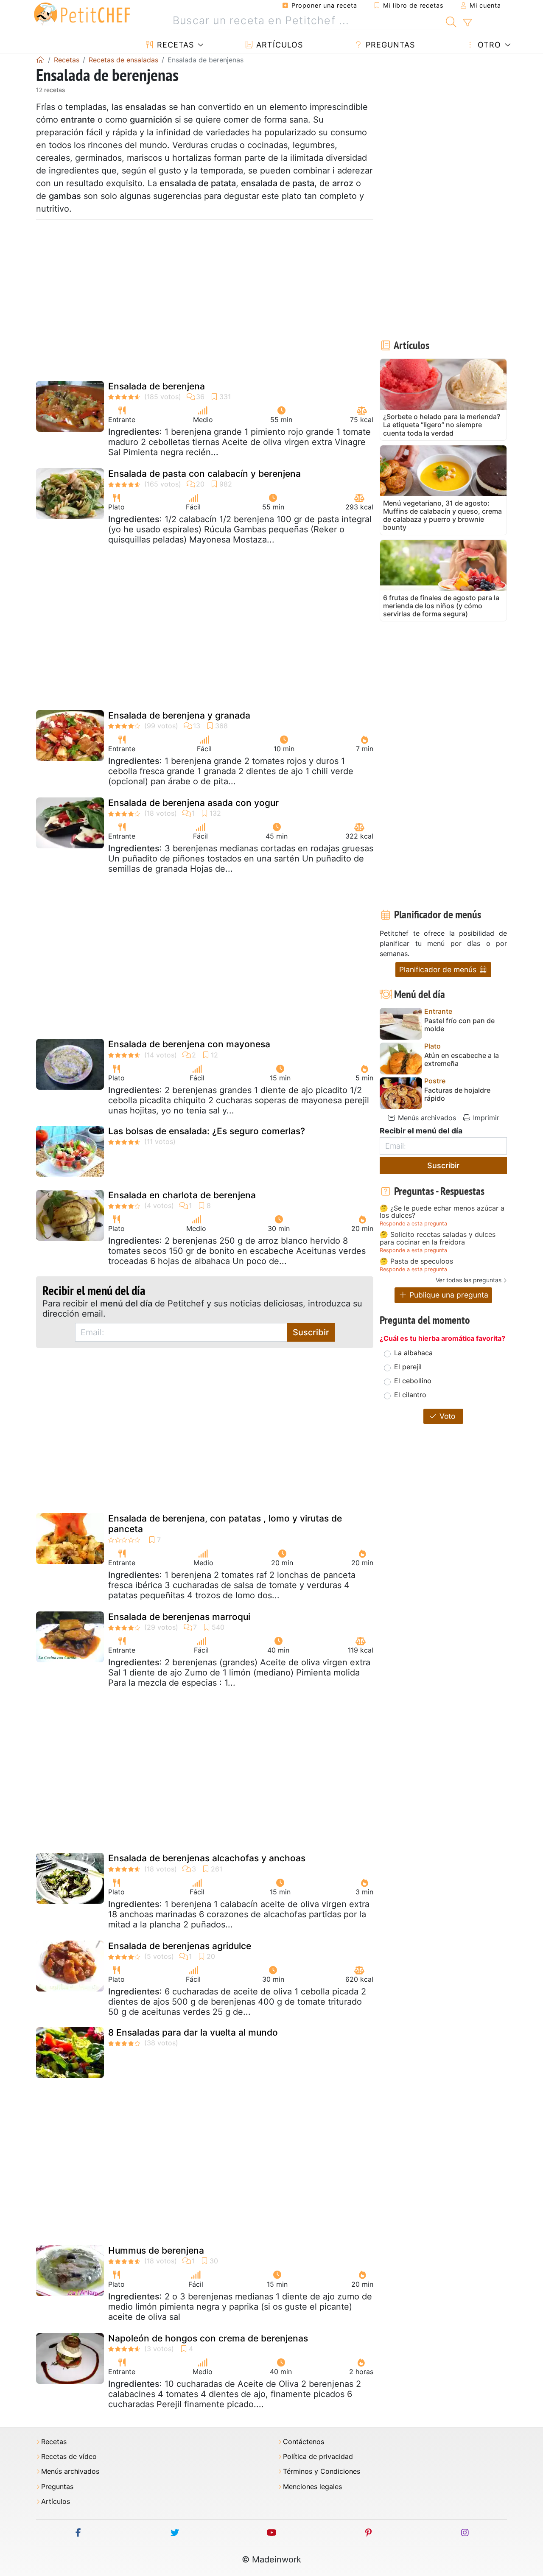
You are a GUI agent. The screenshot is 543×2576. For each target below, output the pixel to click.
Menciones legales (312, 2487)
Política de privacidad (318, 2457)
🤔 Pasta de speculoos (416, 1261)
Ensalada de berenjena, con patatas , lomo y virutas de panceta (225, 1524)
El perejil (408, 1367)
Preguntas (389, 45)
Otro (488, 45)
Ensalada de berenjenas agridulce (180, 1946)
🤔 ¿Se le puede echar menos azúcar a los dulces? (442, 1212)
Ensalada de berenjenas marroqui (179, 1617)
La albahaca (413, 1353)
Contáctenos (304, 2442)
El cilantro (410, 1395)
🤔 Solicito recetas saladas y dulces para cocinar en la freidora (438, 1238)
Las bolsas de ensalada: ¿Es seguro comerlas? (207, 1131)
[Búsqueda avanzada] (467, 23)
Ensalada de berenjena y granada (179, 715)
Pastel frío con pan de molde (459, 1025)
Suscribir (311, 1332)
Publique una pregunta (448, 1295)
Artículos (278, 45)
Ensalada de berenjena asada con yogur (193, 803)
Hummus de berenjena (156, 2250)
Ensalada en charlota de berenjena (182, 1195)
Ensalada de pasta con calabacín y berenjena (204, 474)
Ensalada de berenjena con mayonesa (189, 1044)
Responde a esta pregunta (413, 1224)
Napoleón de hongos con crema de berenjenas (208, 2338)
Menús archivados (426, 1118)
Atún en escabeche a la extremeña (462, 1060)
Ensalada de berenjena (157, 386)
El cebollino (413, 1381)
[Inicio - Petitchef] (40, 60)
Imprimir (485, 1118)
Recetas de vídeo (69, 2457)
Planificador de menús (439, 969)
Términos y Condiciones (322, 2471)
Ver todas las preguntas (469, 1280)
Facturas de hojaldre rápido (457, 1094)
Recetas (174, 45)
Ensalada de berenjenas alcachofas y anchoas (207, 1858)
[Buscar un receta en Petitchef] (451, 21)
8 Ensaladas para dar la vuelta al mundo (193, 2032)
